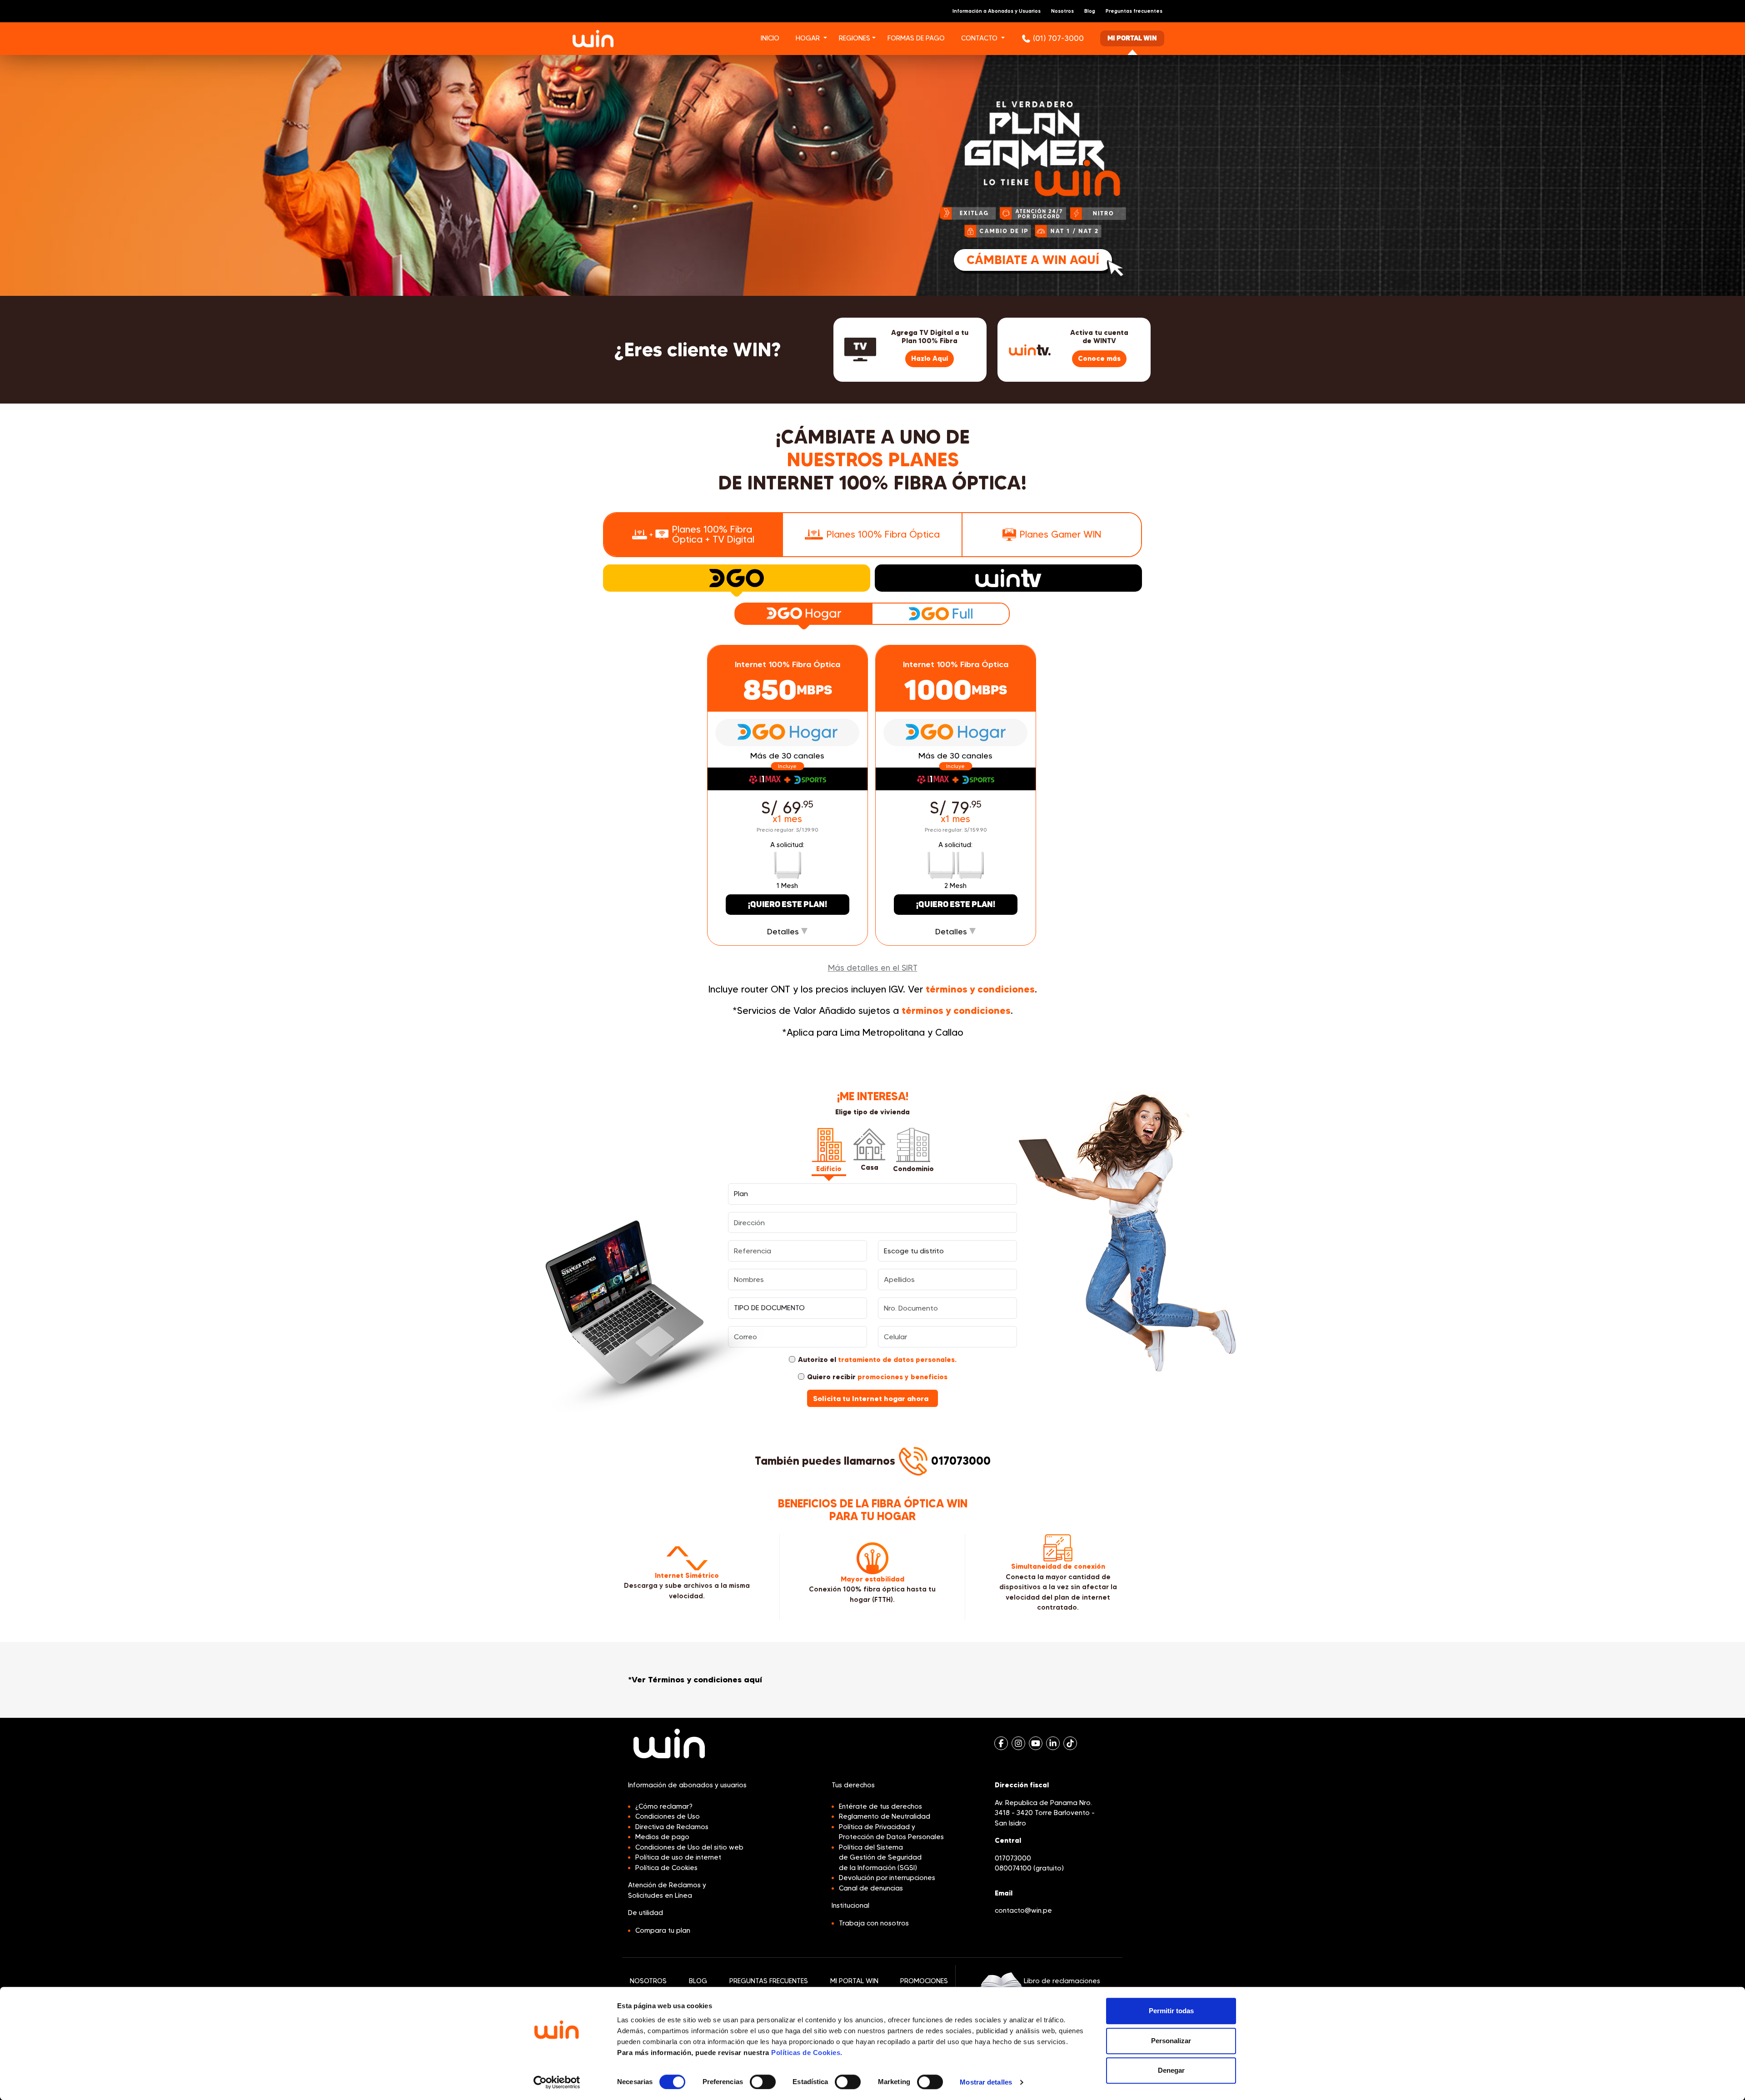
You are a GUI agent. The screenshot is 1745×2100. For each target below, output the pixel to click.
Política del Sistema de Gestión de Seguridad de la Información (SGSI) (880, 1858)
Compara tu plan (663, 1930)
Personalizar (1171, 2041)
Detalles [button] (784, 932)
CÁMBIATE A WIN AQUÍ (1033, 260)
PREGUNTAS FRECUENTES (769, 1981)
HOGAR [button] (808, 38)
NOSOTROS (648, 1981)
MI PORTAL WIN (854, 1981)
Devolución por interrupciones (887, 1878)
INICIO (770, 38)
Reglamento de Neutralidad (885, 1816)
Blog (1090, 11)
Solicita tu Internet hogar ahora (872, 1398)
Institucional (850, 1905)
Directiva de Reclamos (672, 1827)
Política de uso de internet (678, 1857)
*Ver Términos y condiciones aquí (695, 1680)
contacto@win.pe (1023, 1910)
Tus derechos (853, 1785)
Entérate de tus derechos (880, 1806)
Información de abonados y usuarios (687, 1785)
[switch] (763, 2082)
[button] (829, 39)
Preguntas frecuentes (1134, 11)
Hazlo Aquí (930, 358)
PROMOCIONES (924, 1981)
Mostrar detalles (986, 2082)
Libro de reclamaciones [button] (1062, 1981)
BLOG (698, 1981)
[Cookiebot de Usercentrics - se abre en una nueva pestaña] (557, 2082)
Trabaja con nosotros (874, 1923)
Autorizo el (877, 1359)
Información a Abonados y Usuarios (997, 11)
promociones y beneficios (902, 1377)
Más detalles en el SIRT (873, 968)
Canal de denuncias (871, 1888)
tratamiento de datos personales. (897, 1359)
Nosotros (1062, 11)
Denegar (1171, 2070)
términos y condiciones (980, 989)
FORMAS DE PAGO (916, 38)
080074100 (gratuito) (1029, 1868)
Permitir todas (1171, 2011)
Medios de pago (662, 1837)
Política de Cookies (666, 1868)
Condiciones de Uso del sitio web (689, 1847)
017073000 (961, 1461)
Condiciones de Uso (668, 1816)
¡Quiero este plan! (788, 905)
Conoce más (1099, 358)
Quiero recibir (877, 1377)
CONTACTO (979, 38)
